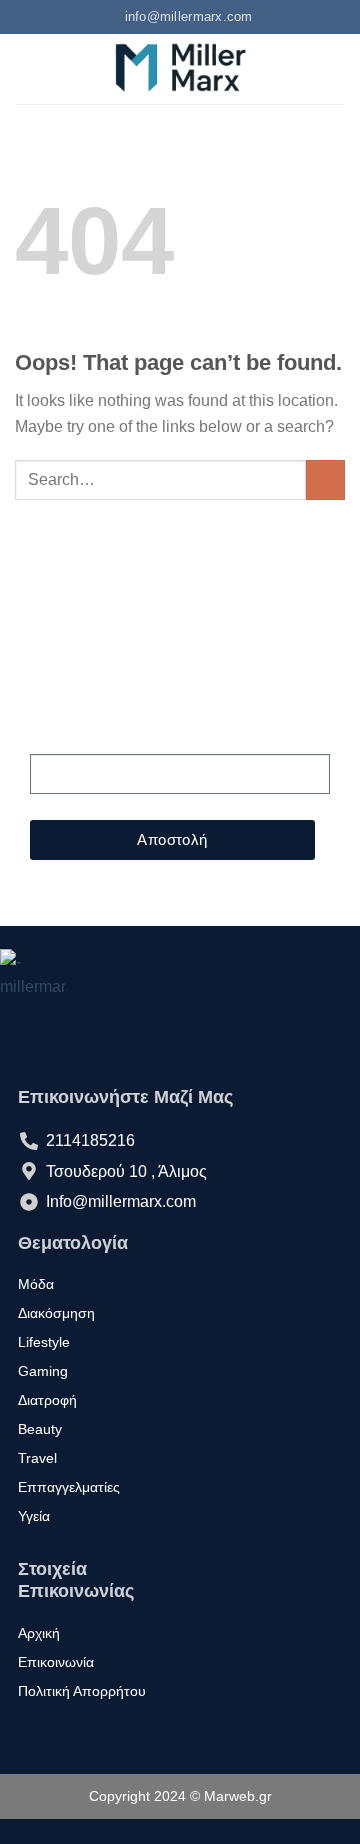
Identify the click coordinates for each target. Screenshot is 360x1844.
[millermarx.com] (180, 69)
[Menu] (27, 68)
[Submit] (325, 479)
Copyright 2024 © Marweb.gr (180, 1796)
